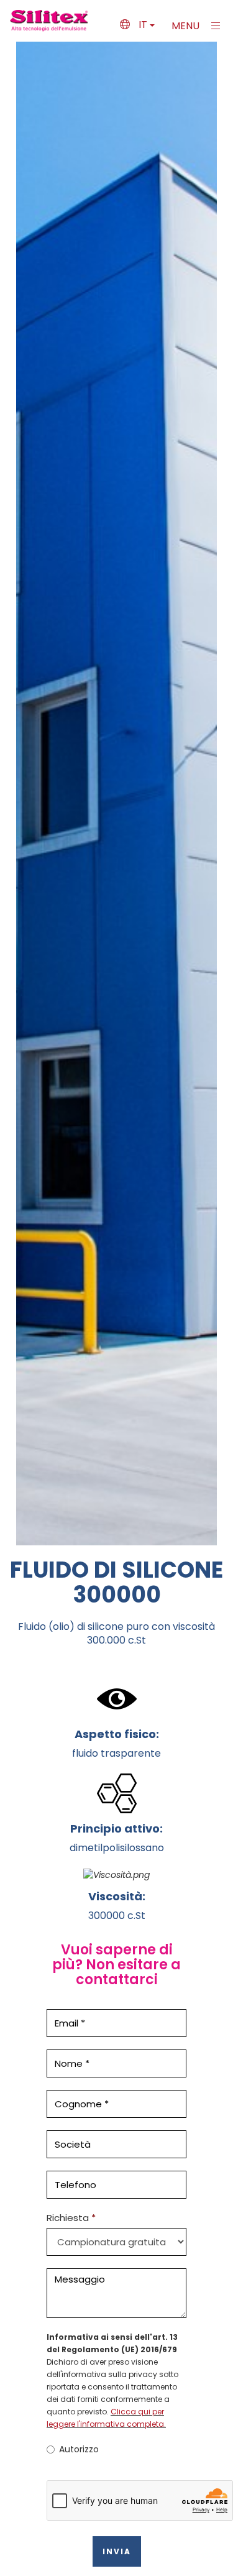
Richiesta (68, 2218)
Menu (187, 26)
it (143, 25)
